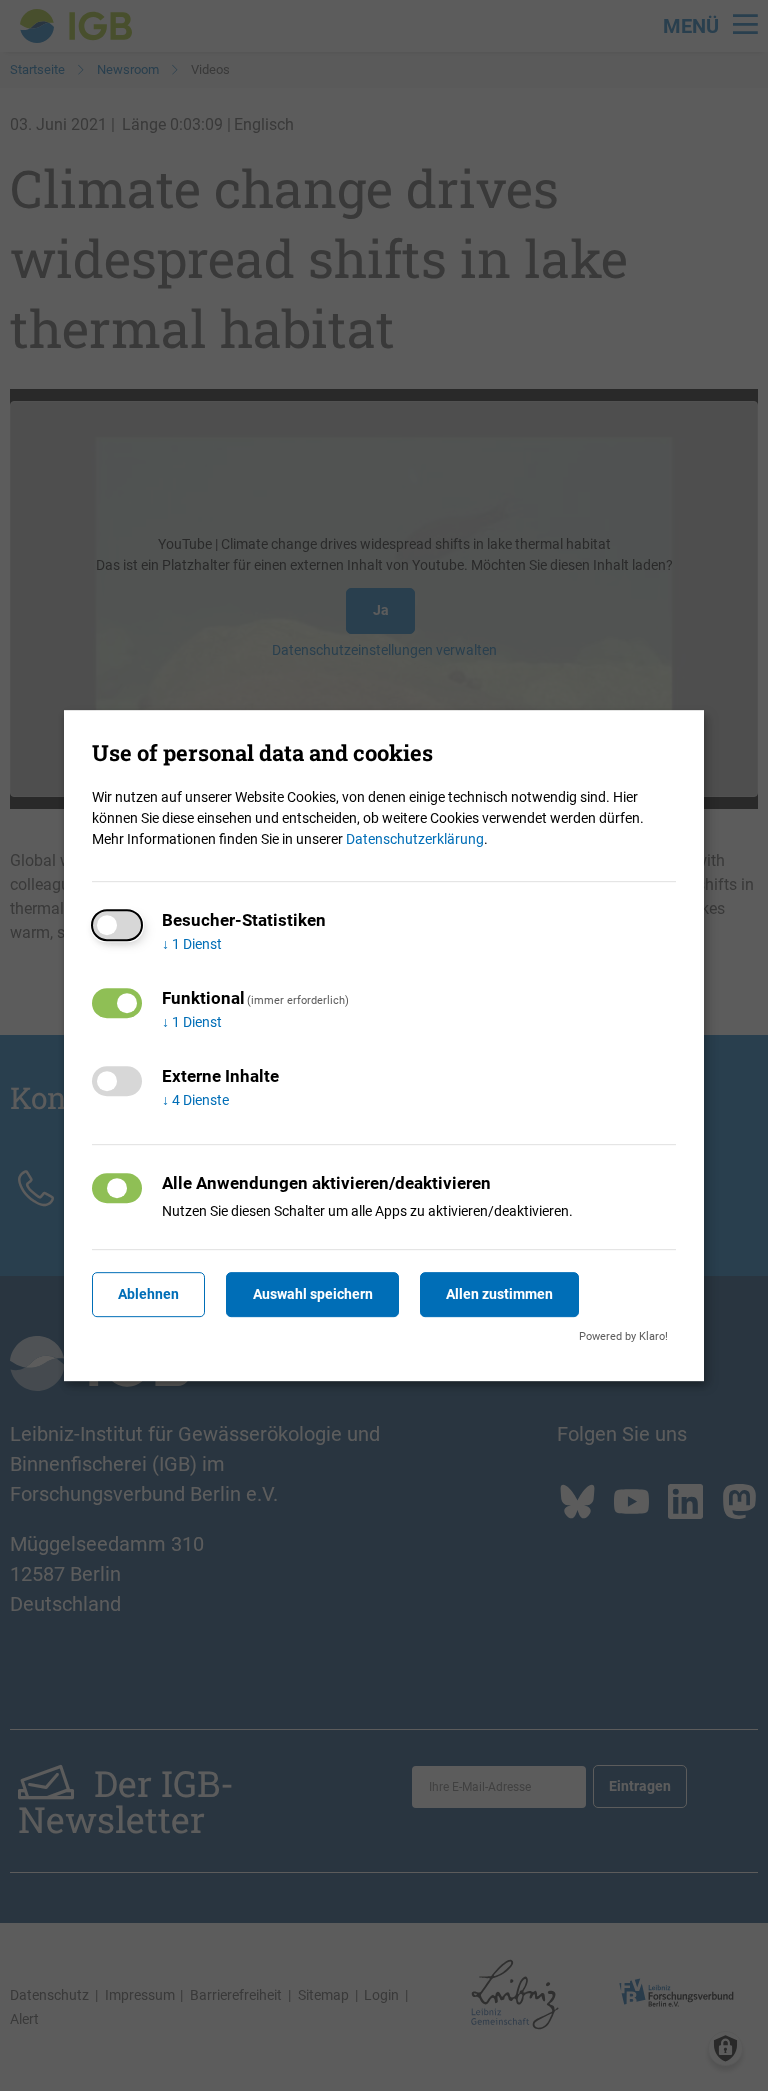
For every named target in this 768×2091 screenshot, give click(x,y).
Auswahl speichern (313, 1294)
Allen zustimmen (499, 1294)
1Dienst (192, 944)
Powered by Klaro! (623, 1336)
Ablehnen (148, 1294)
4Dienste (195, 1100)
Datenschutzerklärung (415, 839)
